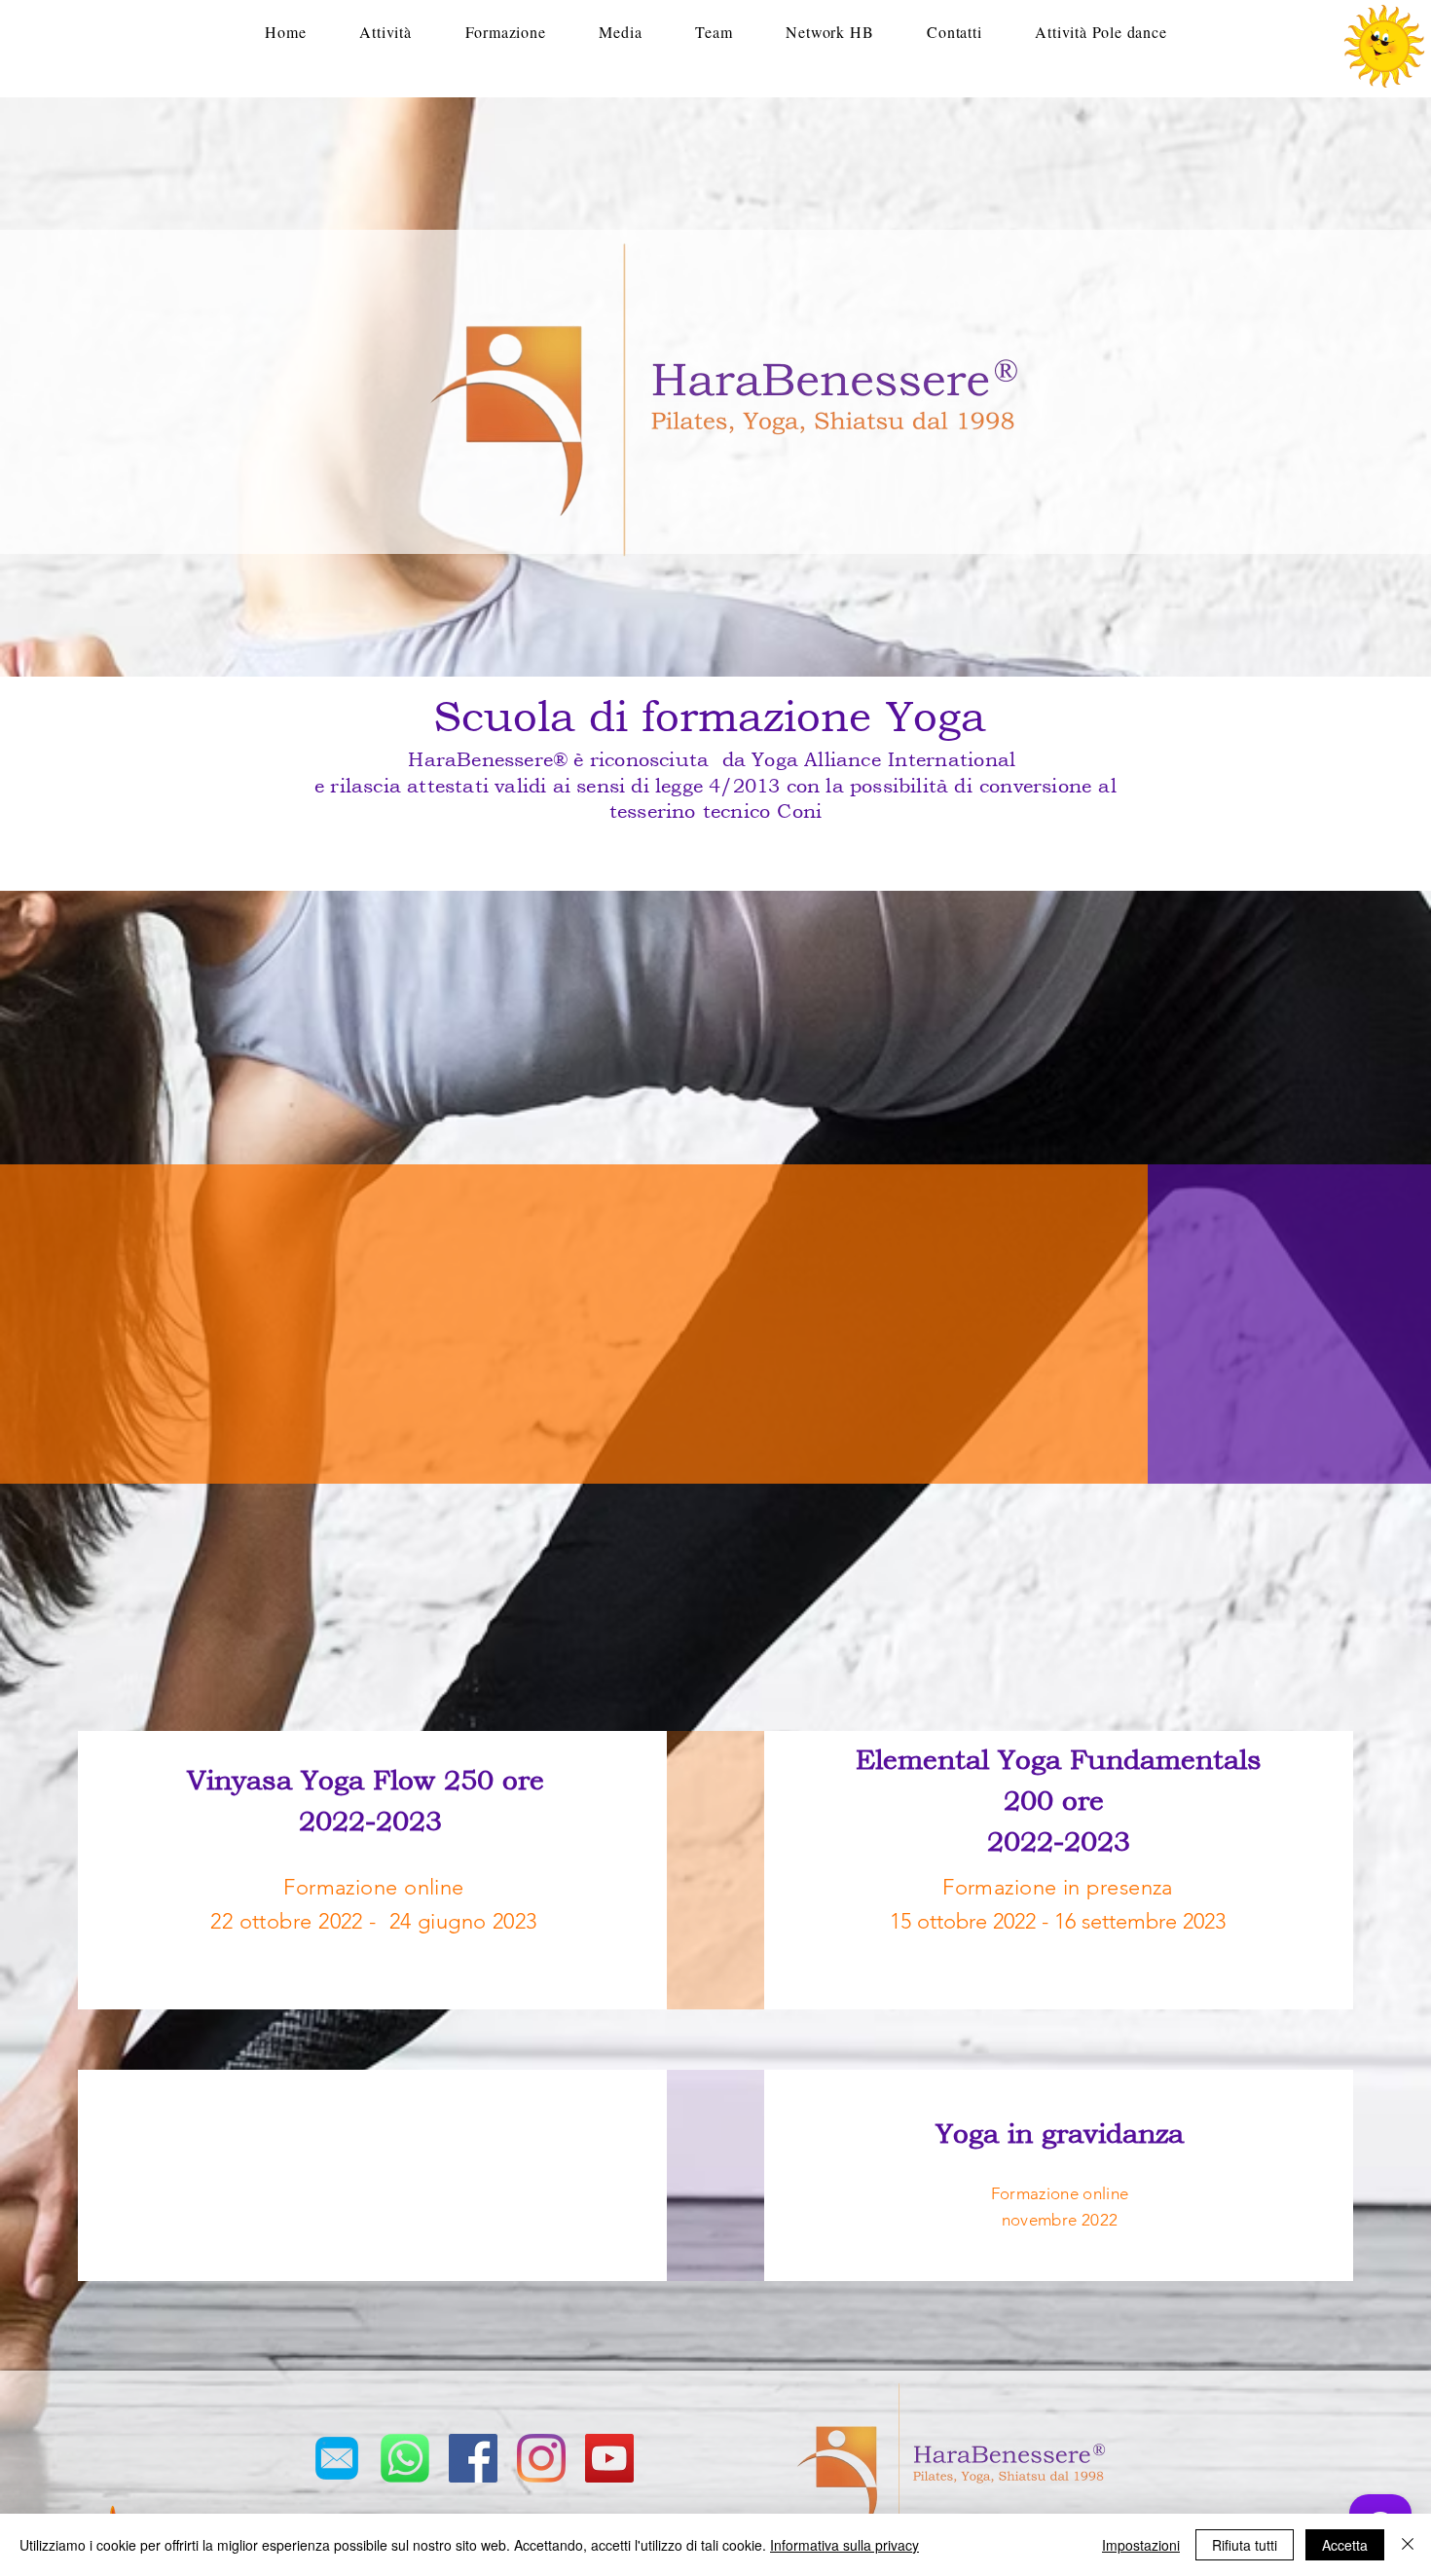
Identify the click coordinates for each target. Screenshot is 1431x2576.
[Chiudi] (1408, 2545)
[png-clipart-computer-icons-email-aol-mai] (337, 2458)
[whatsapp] (405, 2458)
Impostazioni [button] (1141, 2545)
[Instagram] (541, 2458)
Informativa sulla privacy (844, 2545)
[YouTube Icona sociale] (609, 2458)
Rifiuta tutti (1245, 2545)
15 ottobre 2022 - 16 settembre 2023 (1058, 1921)
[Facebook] (473, 2458)
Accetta (1345, 2545)
